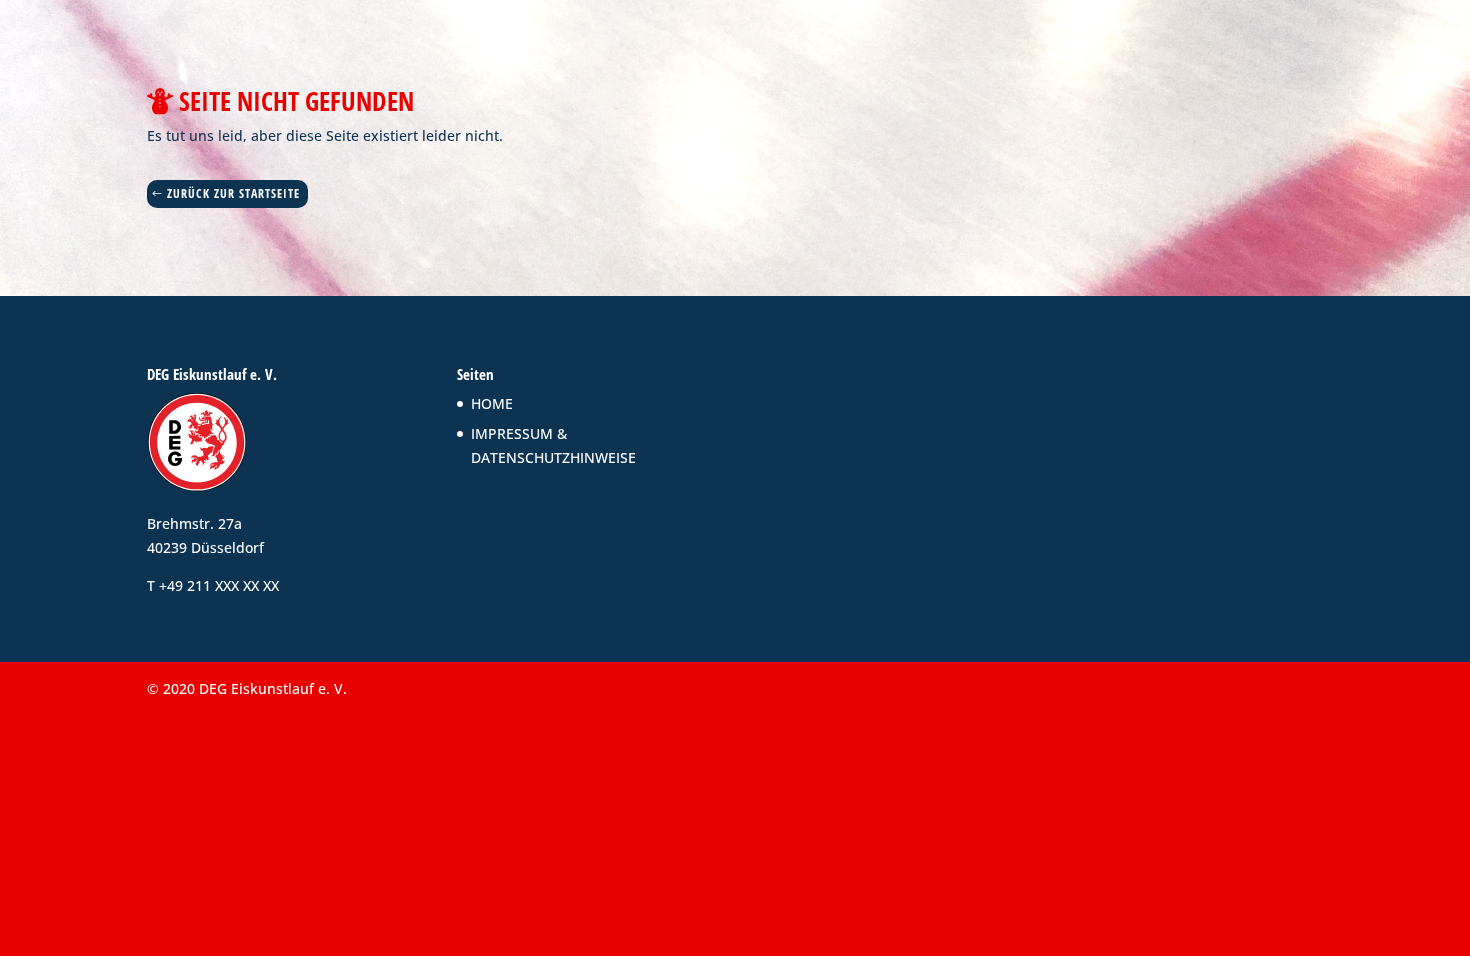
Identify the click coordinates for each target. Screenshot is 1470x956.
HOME (492, 403)
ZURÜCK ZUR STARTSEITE (233, 193)
